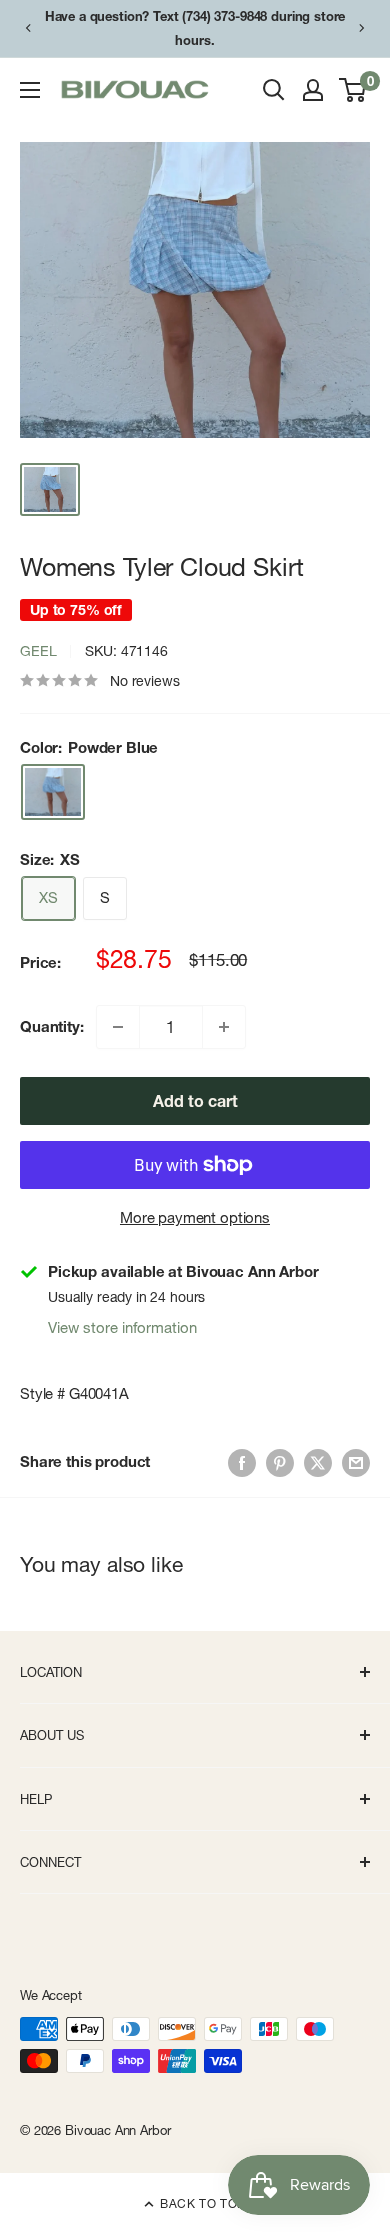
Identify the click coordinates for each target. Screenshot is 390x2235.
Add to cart (195, 1101)
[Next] (362, 28)
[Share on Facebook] (242, 1462)
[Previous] (28, 28)
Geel (38, 651)
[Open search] (274, 90)
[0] (353, 90)
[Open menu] (30, 90)
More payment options (195, 1217)
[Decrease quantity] (118, 1027)
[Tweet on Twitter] (318, 1462)
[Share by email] (356, 1462)
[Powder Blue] (53, 791)
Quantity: (52, 1026)
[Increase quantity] (224, 1027)
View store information (122, 1327)
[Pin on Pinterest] (280, 1462)
